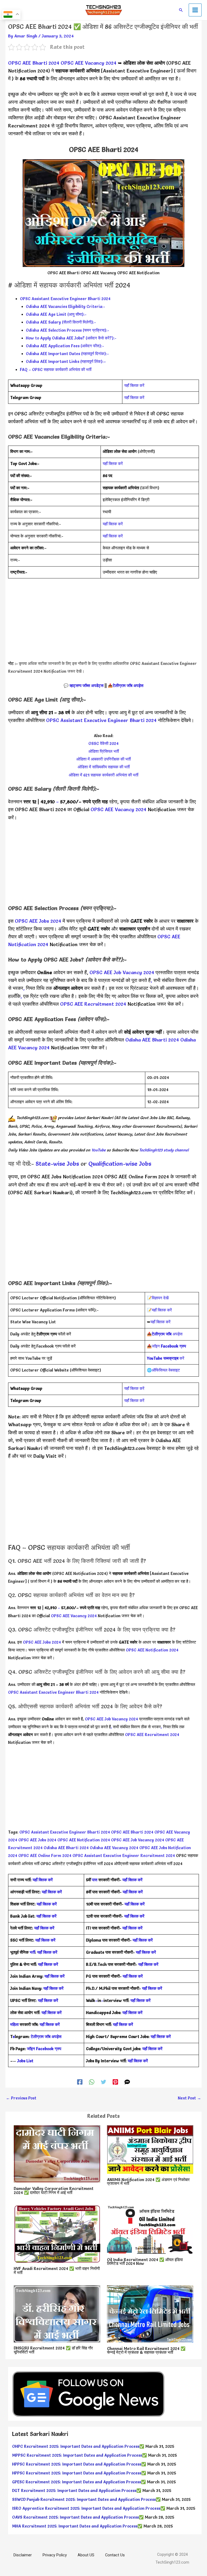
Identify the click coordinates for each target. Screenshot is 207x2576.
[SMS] (127, 2082)
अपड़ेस (167, 1334)
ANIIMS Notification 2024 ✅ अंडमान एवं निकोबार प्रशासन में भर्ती (148, 2182)
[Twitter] (103, 2082)
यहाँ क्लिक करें (134, 386)
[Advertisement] (103, 622)
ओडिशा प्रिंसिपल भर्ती (104, 751)
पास (95, 1880)
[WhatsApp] (92, 2082)
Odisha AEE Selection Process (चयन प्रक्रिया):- (68, 330)
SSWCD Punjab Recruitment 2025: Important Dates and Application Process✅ (86, 2499)
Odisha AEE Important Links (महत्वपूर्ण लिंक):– (66, 362)
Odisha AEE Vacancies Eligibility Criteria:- (65, 307)
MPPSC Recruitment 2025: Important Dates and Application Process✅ (80, 2455)
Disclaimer (23, 2555)
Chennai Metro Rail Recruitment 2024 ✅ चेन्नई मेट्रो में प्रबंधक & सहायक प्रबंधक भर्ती (146, 2351)
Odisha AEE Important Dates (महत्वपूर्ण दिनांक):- (67, 354)
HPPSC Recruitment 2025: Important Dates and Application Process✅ (79, 2464)
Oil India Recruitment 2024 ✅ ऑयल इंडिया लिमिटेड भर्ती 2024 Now (145, 2262)
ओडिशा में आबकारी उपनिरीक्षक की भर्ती (103, 759)
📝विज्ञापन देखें (158, 1298)
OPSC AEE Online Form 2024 (45, 1856)
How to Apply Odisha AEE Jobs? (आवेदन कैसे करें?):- (71, 338)
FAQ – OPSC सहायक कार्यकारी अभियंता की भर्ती (56, 370)
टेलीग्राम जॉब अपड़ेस (128, 686)
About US (86, 2555)
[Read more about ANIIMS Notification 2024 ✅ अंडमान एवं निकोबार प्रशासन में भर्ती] (150, 2148)
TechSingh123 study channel (164, 1150)
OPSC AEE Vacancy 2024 (89, 63)
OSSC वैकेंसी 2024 (103, 744)
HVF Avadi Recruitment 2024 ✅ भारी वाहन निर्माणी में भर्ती (57, 2271)
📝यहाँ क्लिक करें (159, 1310)
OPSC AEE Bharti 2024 (34, 63)
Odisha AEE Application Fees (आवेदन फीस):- (65, 346)
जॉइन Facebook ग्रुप (44, 2049)
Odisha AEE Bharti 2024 (152, 1040)
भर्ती (32, 1952)
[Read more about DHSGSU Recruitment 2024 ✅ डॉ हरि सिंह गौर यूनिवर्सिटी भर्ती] (57, 2313)
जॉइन (169, 1346)
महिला (15, 2025)
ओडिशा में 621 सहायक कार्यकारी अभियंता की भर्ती (103, 775)
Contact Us (115, 2555)
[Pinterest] (115, 2082)
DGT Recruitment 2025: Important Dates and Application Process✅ (77, 2491)
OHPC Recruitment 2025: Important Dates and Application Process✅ (78, 2446)
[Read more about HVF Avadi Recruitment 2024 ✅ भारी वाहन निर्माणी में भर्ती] (57, 2233)
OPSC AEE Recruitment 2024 (93, 1004)
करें (166, 1358)
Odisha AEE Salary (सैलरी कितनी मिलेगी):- (61, 322)
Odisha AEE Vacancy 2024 (114, 1848)
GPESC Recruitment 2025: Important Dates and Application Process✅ (79, 2482)
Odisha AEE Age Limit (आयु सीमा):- (56, 314)
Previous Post (21, 2098)
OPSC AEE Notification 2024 (152, 1650)
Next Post (189, 2098)
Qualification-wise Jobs (120, 1164)
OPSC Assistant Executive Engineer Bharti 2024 (65, 299)
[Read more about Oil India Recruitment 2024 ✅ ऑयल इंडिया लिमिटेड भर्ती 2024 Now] (150, 2228)
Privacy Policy (55, 2555)
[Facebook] (80, 2082)
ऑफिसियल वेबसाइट (166, 1370)
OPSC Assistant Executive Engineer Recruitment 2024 (124, 1856)
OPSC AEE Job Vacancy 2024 (122, 972)
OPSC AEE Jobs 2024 (38, 921)
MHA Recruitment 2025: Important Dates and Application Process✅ (77, 2526)
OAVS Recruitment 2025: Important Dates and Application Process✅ (78, 2517)
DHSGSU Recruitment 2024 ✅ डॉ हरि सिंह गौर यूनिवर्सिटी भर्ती (53, 2350)
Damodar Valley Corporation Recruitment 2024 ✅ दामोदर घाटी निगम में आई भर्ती (54, 2191)
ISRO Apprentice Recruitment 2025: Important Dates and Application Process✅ (89, 2508)
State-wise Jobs (58, 1164)
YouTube (98, 1150)
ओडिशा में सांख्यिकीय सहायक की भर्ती (104, 767)
